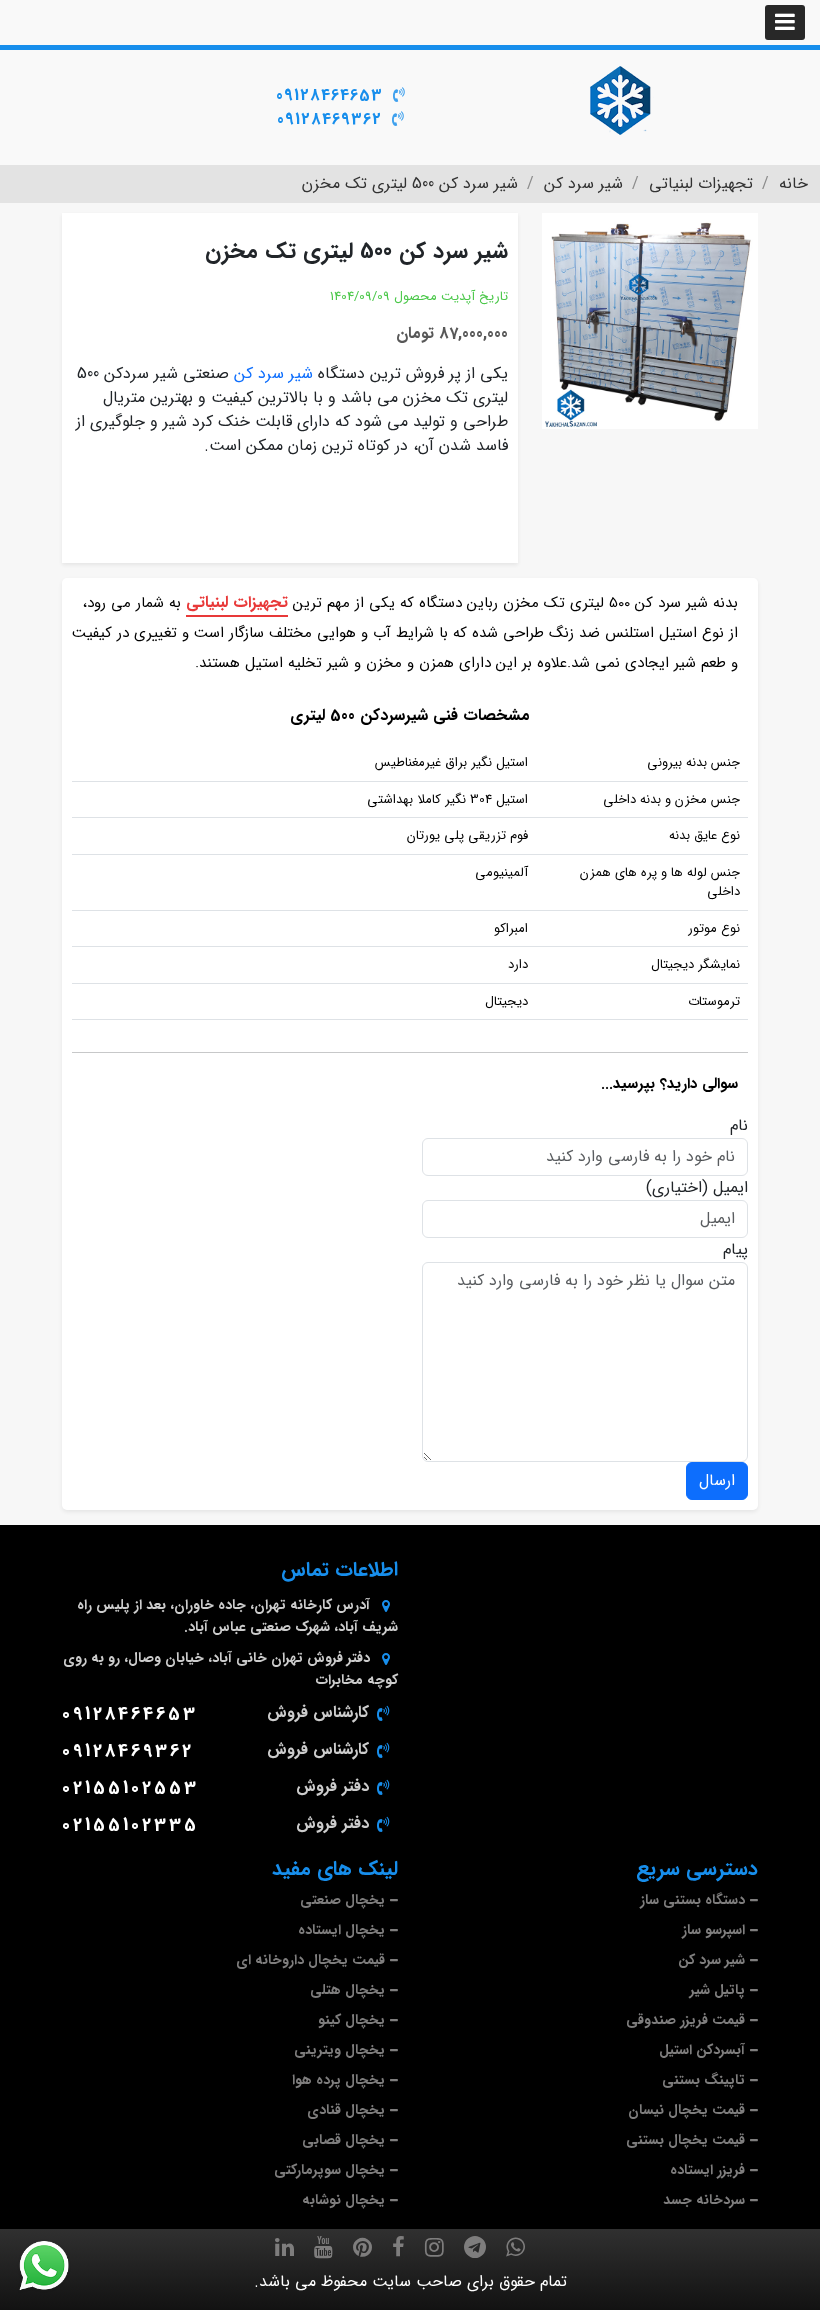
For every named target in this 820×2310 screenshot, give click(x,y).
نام (739, 1126)
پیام (735, 1250)
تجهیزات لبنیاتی (237, 602)
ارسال (717, 1480)
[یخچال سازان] (620, 100)
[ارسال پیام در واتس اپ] (56, 2266)
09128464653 (329, 95)
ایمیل (730, 1188)
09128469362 (329, 119)
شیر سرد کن (273, 373)
